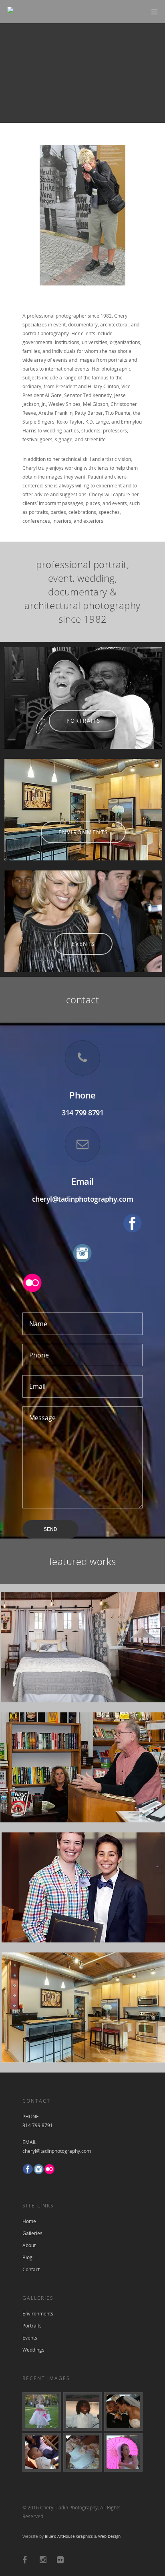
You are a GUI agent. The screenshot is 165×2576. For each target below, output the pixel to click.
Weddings (33, 2350)
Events (30, 2338)
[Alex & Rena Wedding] (42, 2411)
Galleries (32, 2233)
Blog (27, 2257)
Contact (31, 2269)
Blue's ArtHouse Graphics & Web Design (83, 2536)
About (29, 2245)
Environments (38, 2314)
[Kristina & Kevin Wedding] (82, 2411)
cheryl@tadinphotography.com (83, 1199)
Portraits (32, 2326)
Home (29, 2221)
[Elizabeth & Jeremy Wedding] (82, 2452)
